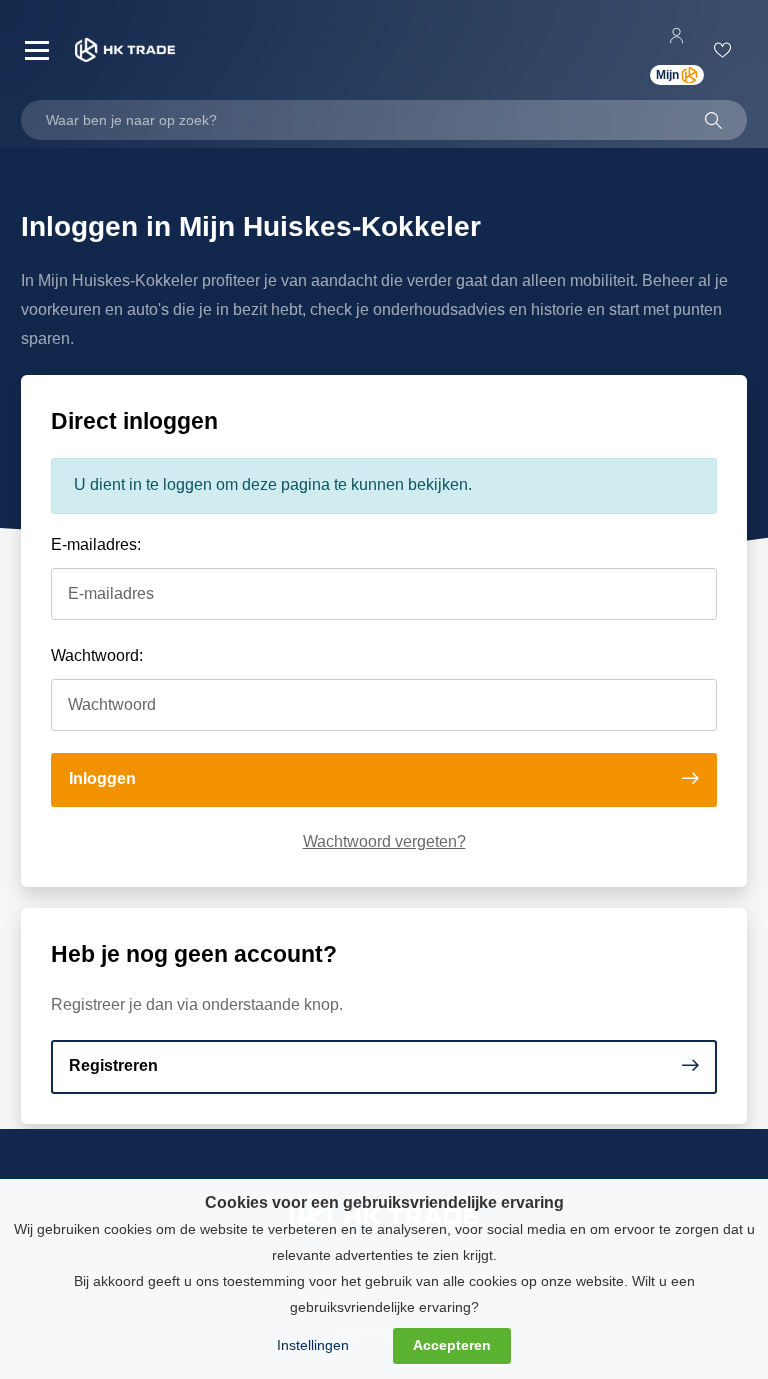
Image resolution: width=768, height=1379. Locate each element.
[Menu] (37, 50)
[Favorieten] (725, 50)
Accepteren (452, 1345)
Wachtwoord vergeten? (384, 841)
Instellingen (313, 1345)
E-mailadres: (96, 544)
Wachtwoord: (97, 655)
